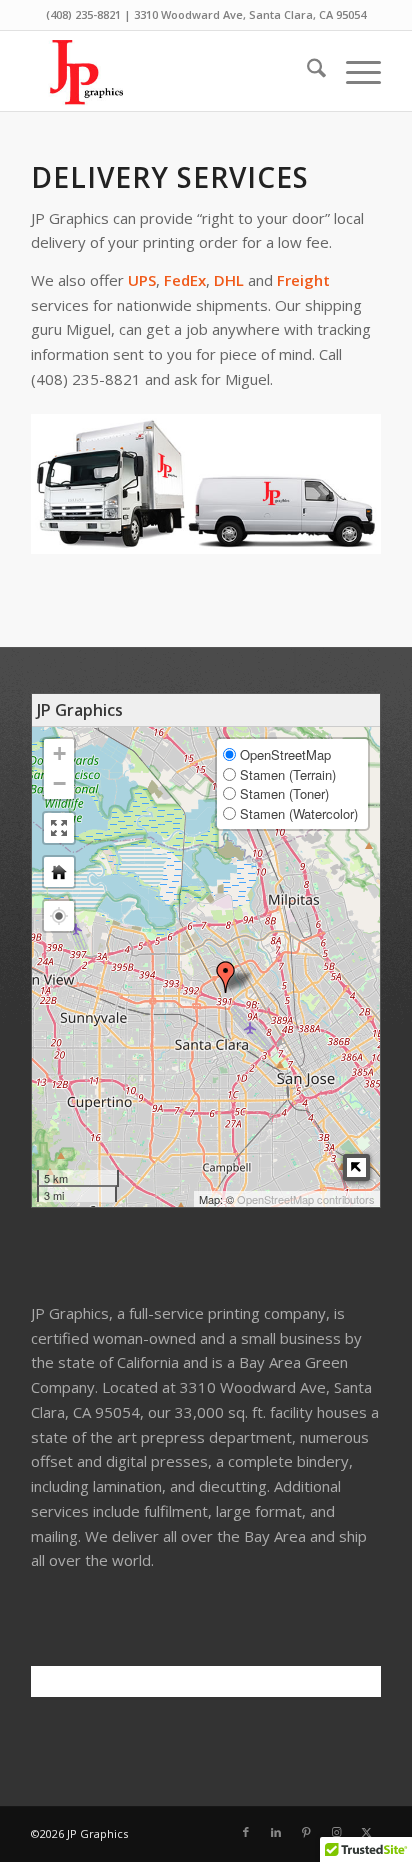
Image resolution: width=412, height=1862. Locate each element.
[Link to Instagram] (336, 1832)
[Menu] (353, 71)
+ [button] (59, 753)
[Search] (306, 71)
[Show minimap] (356, 1167)
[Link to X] (366, 1832)
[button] (59, 916)
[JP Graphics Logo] (171, 71)
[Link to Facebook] (246, 1832)
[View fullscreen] (59, 828)
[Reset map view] (59, 872)
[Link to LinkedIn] (276, 1832)
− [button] (59, 783)
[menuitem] (306, 71)
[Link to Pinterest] (306, 1832)
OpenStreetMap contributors (306, 1199)
